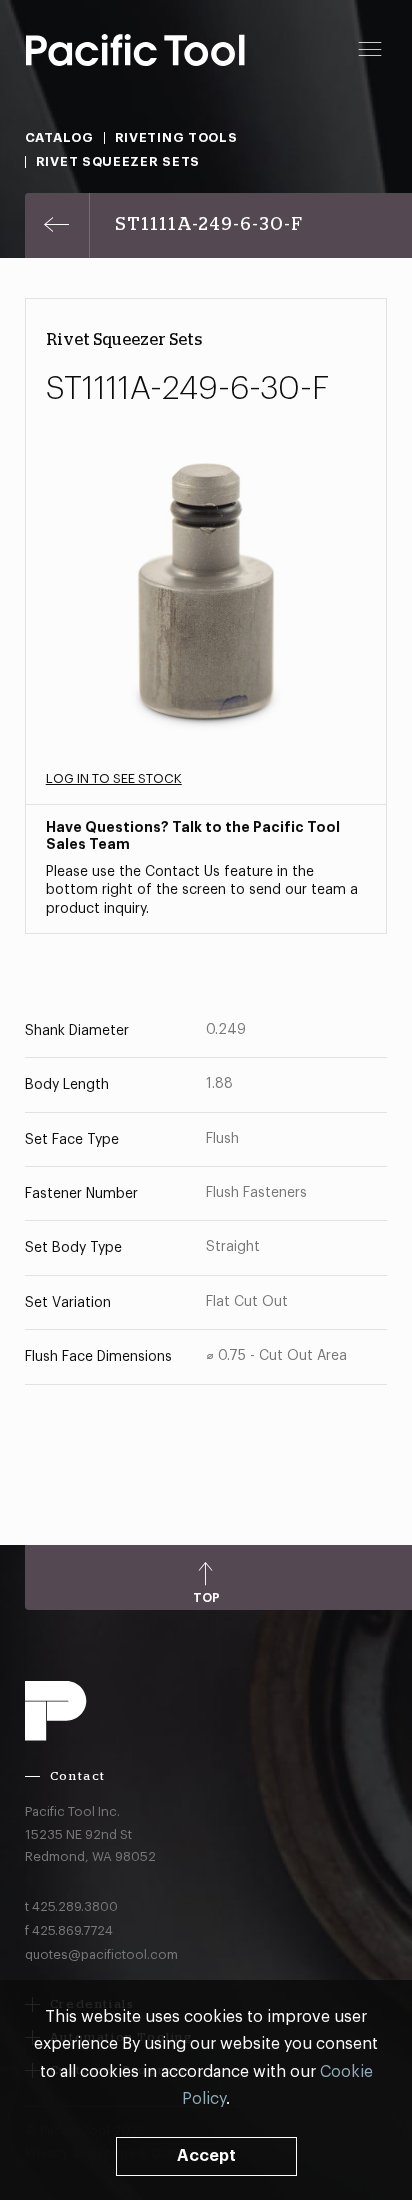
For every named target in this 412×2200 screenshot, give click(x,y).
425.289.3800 (75, 1906)
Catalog (59, 137)
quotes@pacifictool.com (101, 1954)
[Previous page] (57, 225)
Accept (206, 2156)
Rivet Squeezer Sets (118, 161)
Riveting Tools (176, 137)
